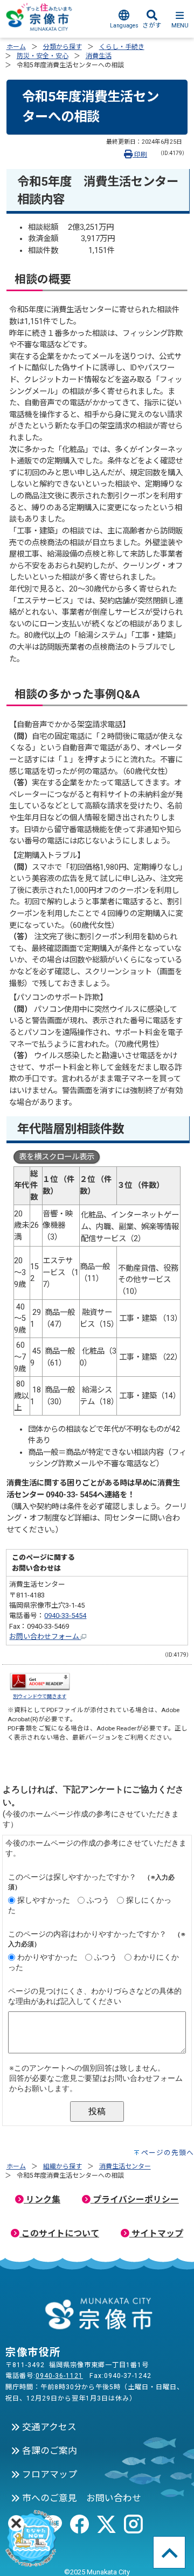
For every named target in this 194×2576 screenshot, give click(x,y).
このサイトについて (59, 2233)
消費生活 (99, 56)
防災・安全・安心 (43, 56)
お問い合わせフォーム (45, 1637)
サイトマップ (156, 2233)
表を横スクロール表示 (57, 1157)
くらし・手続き (122, 47)
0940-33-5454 (65, 1616)
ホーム (16, 47)
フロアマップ (48, 2474)
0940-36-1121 (59, 2376)
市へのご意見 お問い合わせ (81, 2498)
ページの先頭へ (168, 2153)
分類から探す (63, 47)
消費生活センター (125, 2166)
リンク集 (42, 2200)
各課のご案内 (48, 2451)
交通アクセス (48, 2427)
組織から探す (63, 2166)
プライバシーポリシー (135, 2200)
